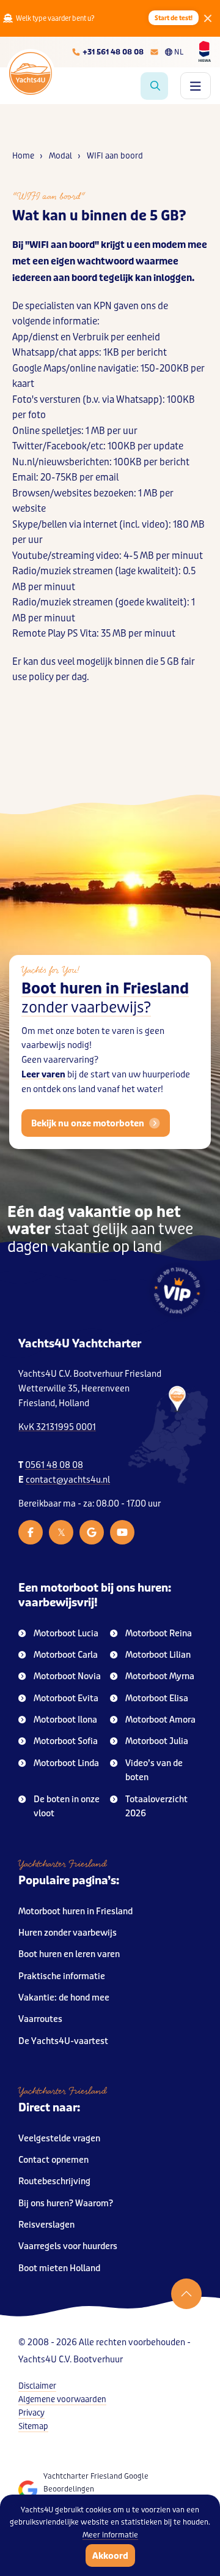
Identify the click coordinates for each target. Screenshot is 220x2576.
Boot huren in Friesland (105, 998)
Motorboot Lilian (158, 1655)
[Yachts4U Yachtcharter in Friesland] (168, 1435)
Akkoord (110, 2556)
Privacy (31, 2413)
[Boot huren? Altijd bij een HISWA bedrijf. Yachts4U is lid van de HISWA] (205, 51)
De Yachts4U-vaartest (63, 2041)
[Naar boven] (186, 2294)
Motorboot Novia (67, 1676)
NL (179, 52)
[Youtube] (122, 1532)
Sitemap (33, 2426)
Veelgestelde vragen (59, 2139)
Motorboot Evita (66, 1698)
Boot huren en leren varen (69, 1954)
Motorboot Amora (160, 1720)
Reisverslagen (46, 2225)
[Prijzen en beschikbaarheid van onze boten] (154, 86)
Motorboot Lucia (66, 1634)
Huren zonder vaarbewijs (68, 1933)
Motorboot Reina (159, 1634)
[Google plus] (92, 1532)
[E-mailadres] (154, 52)
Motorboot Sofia (66, 1741)
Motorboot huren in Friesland (75, 1911)
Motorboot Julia (157, 1741)
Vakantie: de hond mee (64, 1998)
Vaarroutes (40, 2019)
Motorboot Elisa (157, 1698)
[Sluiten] (208, 18)
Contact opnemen (53, 2160)
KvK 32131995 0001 (57, 1427)
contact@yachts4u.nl (68, 1480)
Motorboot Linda (66, 1763)
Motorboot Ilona (65, 1720)
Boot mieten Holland (59, 2268)
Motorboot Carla (66, 1655)
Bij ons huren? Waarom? (66, 2203)
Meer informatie (110, 2535)
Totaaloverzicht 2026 (156, 1807)
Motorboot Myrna (160, 1676)
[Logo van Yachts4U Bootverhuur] (31, 73)
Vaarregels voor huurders (68, 2246)
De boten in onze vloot (67, 1807)
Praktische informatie (62, 1976)
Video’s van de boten (154, 1771)
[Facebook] (31, 1532)
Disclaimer (37, 2386)
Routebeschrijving (54, 2181)
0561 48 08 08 (54, 1465)
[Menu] (196, 86)
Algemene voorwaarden (62, 2399)
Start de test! (174, 18)
